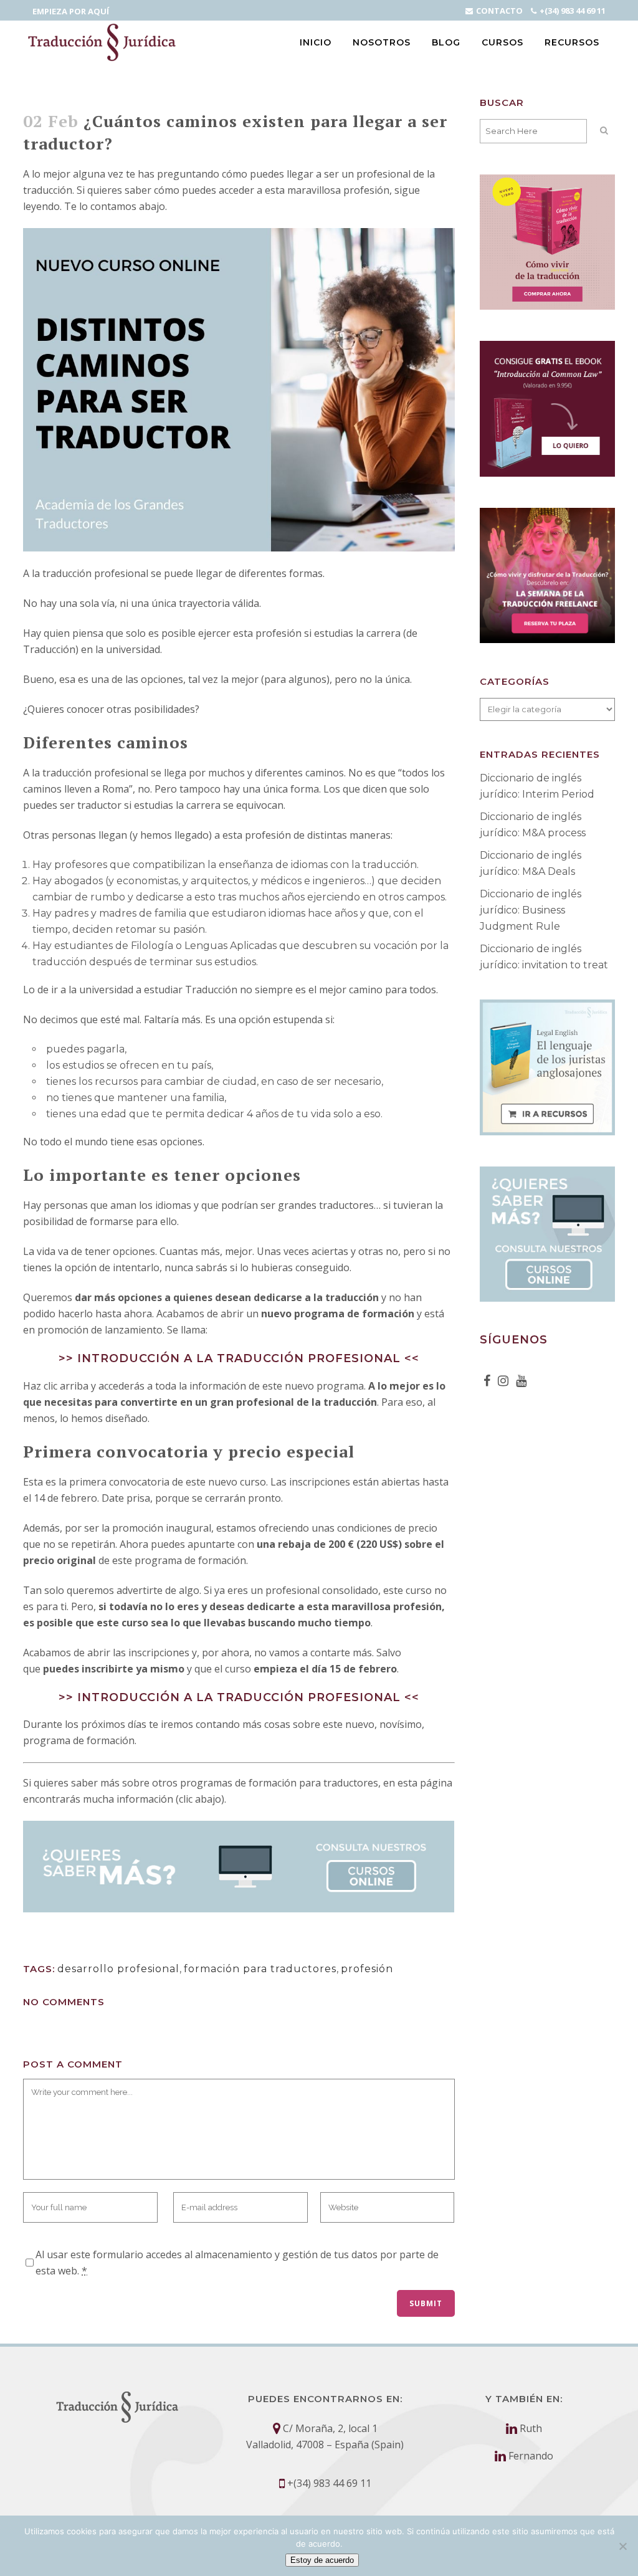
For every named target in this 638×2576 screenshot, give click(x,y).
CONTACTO (499, 11)
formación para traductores (260, 1969)
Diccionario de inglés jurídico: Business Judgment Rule (531, 910)
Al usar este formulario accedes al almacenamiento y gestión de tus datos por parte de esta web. (237, 2263)
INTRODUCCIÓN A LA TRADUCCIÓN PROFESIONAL (239, 1358)
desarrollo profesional (118, 1969)
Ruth (531, 2428)
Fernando (531, 2456)
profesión (367, 1969)
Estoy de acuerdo (322, 2560)
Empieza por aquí (71, 11)
